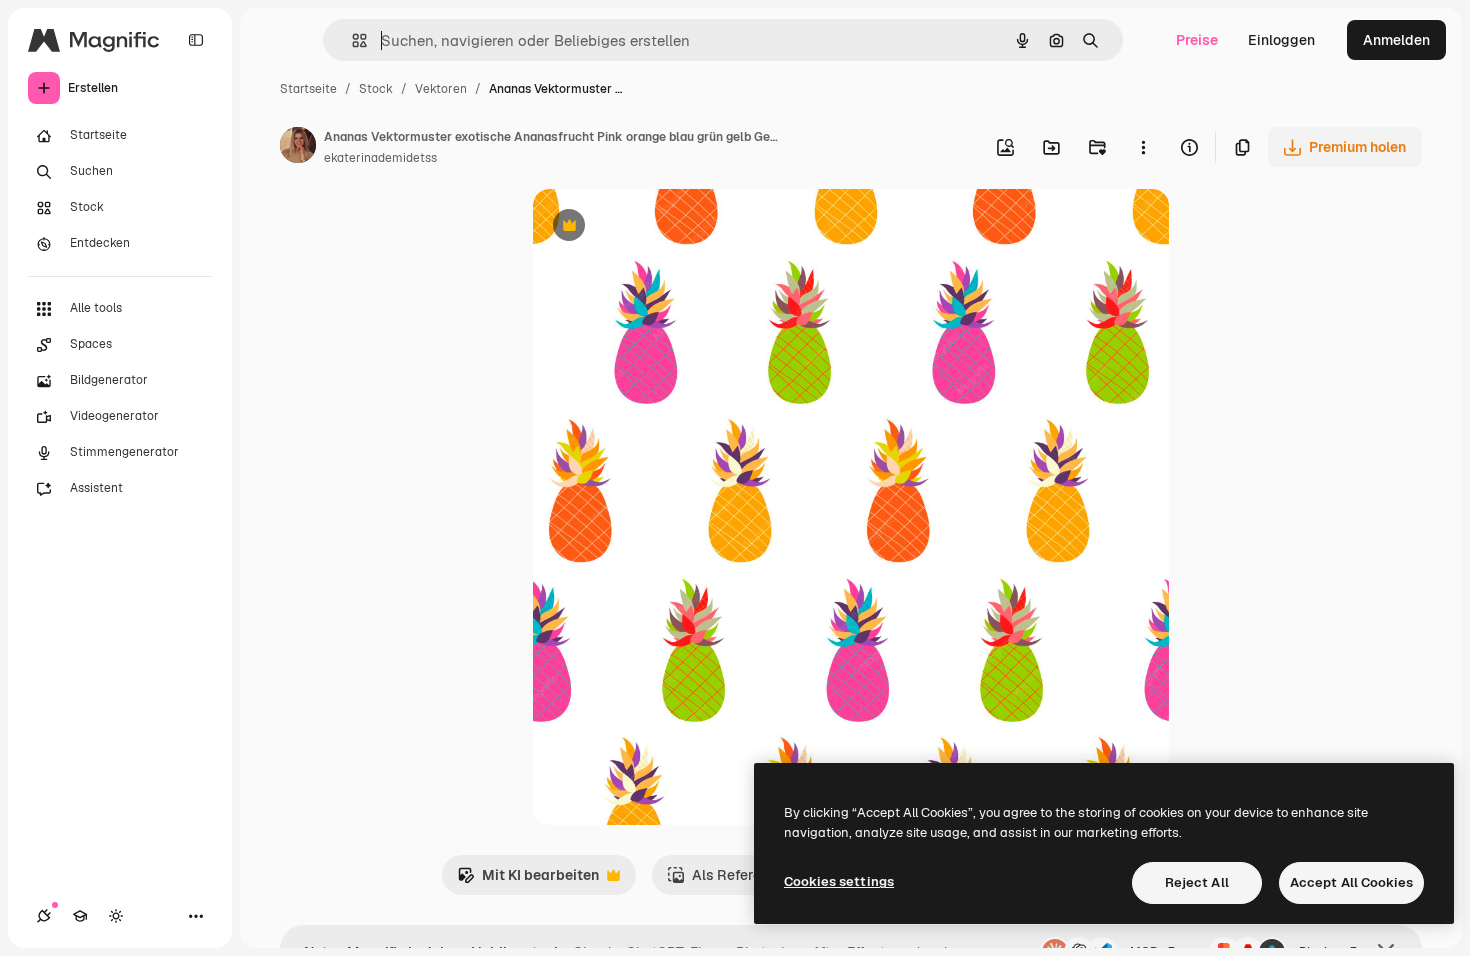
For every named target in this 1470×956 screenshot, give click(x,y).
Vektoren (441, 89)
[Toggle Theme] (116, 916)
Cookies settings (839, 881)
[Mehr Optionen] (1143, 147)
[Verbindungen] (44, 916)
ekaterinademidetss (380, 158)
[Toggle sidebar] (196, 40)
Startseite (308, 89)
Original (661, 227)
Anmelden (1396, 40)
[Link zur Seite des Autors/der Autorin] (298, 148)
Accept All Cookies (1351, 882)
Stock (376, 89)
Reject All (1197, 882)
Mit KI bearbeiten (528, 880)
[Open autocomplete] (351, 40)
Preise (1197, 40)
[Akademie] (80, 916)
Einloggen (1281, 40)
